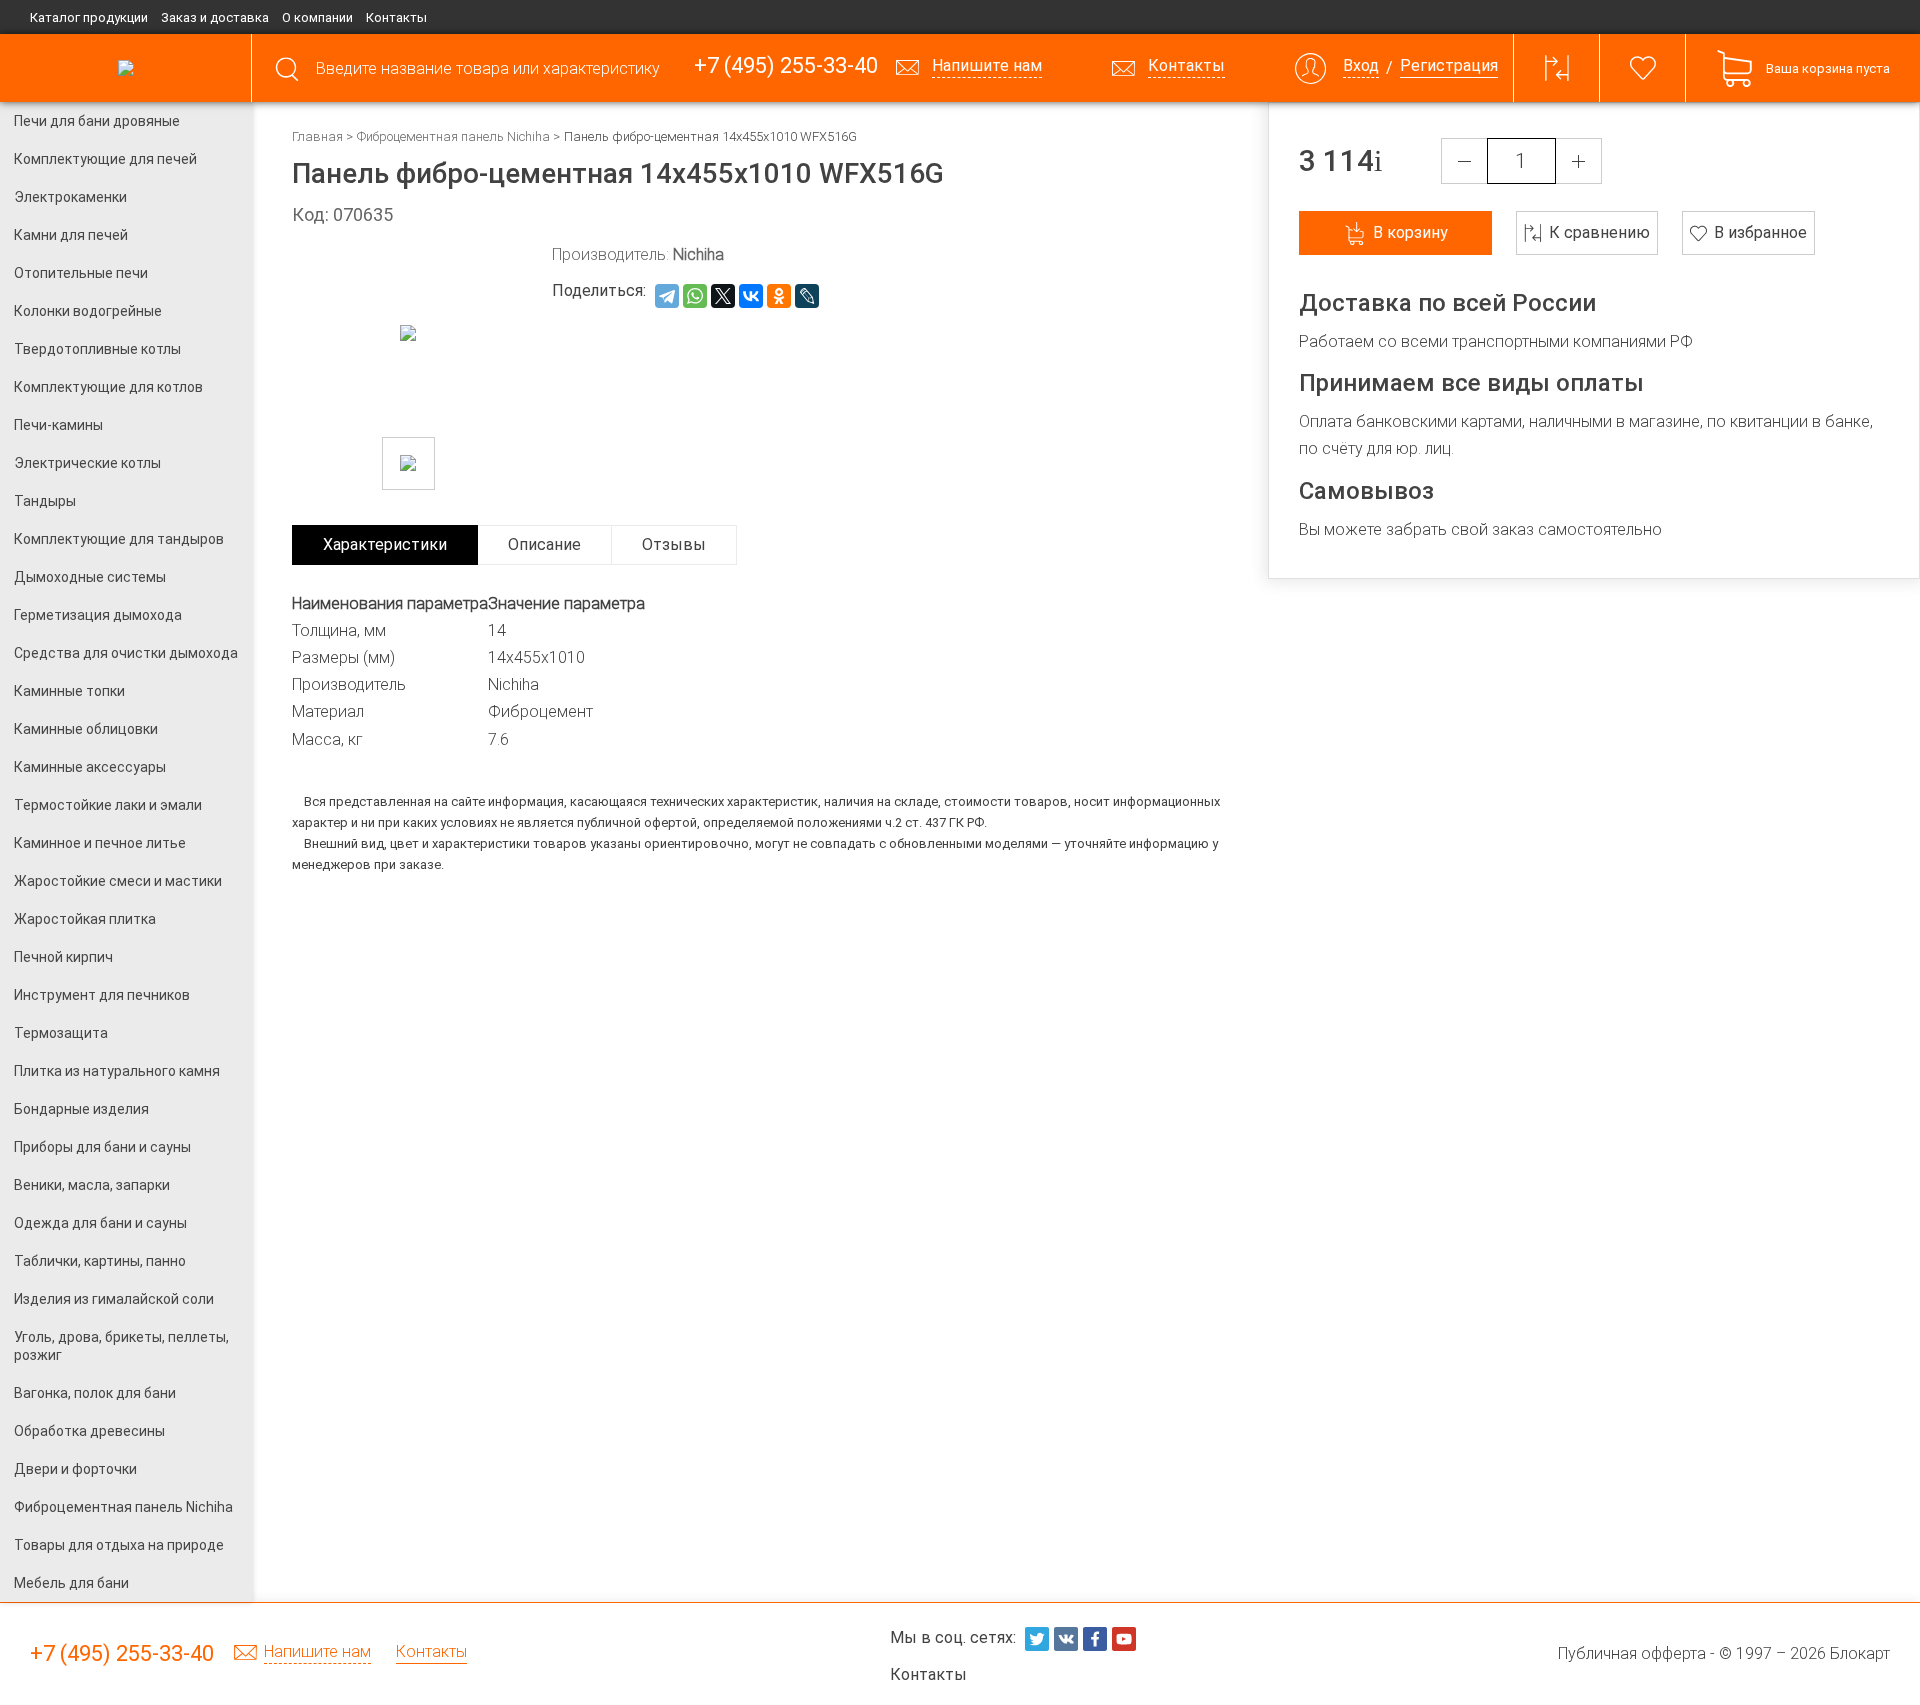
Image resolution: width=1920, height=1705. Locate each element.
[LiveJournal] (807, 296)
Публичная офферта (1632, 1653)
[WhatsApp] (695, 296)
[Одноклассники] (779, 296)
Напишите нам (317, 1652)
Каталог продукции (89, 17)
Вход (1361, 66)
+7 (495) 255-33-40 (786, 66)
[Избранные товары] (1643, 68)
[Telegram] (667, 296)
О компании (317, 17)
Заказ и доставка (215, 17)
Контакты (396, 17)
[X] (723, 296)
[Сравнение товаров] (1557, 68)
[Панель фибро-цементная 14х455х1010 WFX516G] (408, 463)
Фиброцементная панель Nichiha (453, 136)
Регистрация (1449, 66)
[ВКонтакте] (751, 296)
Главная (317, 136)
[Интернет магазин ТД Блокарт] (125, 68)
